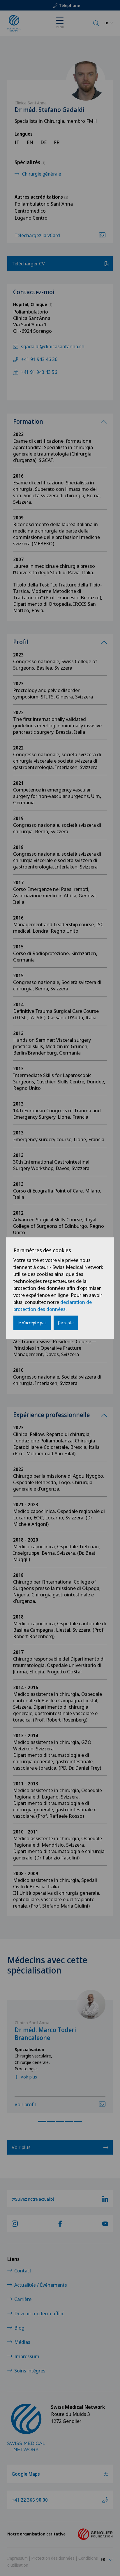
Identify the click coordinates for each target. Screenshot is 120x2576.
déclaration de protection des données (53, 1305)
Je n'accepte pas (32, 1323)
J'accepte (66, 1323)
